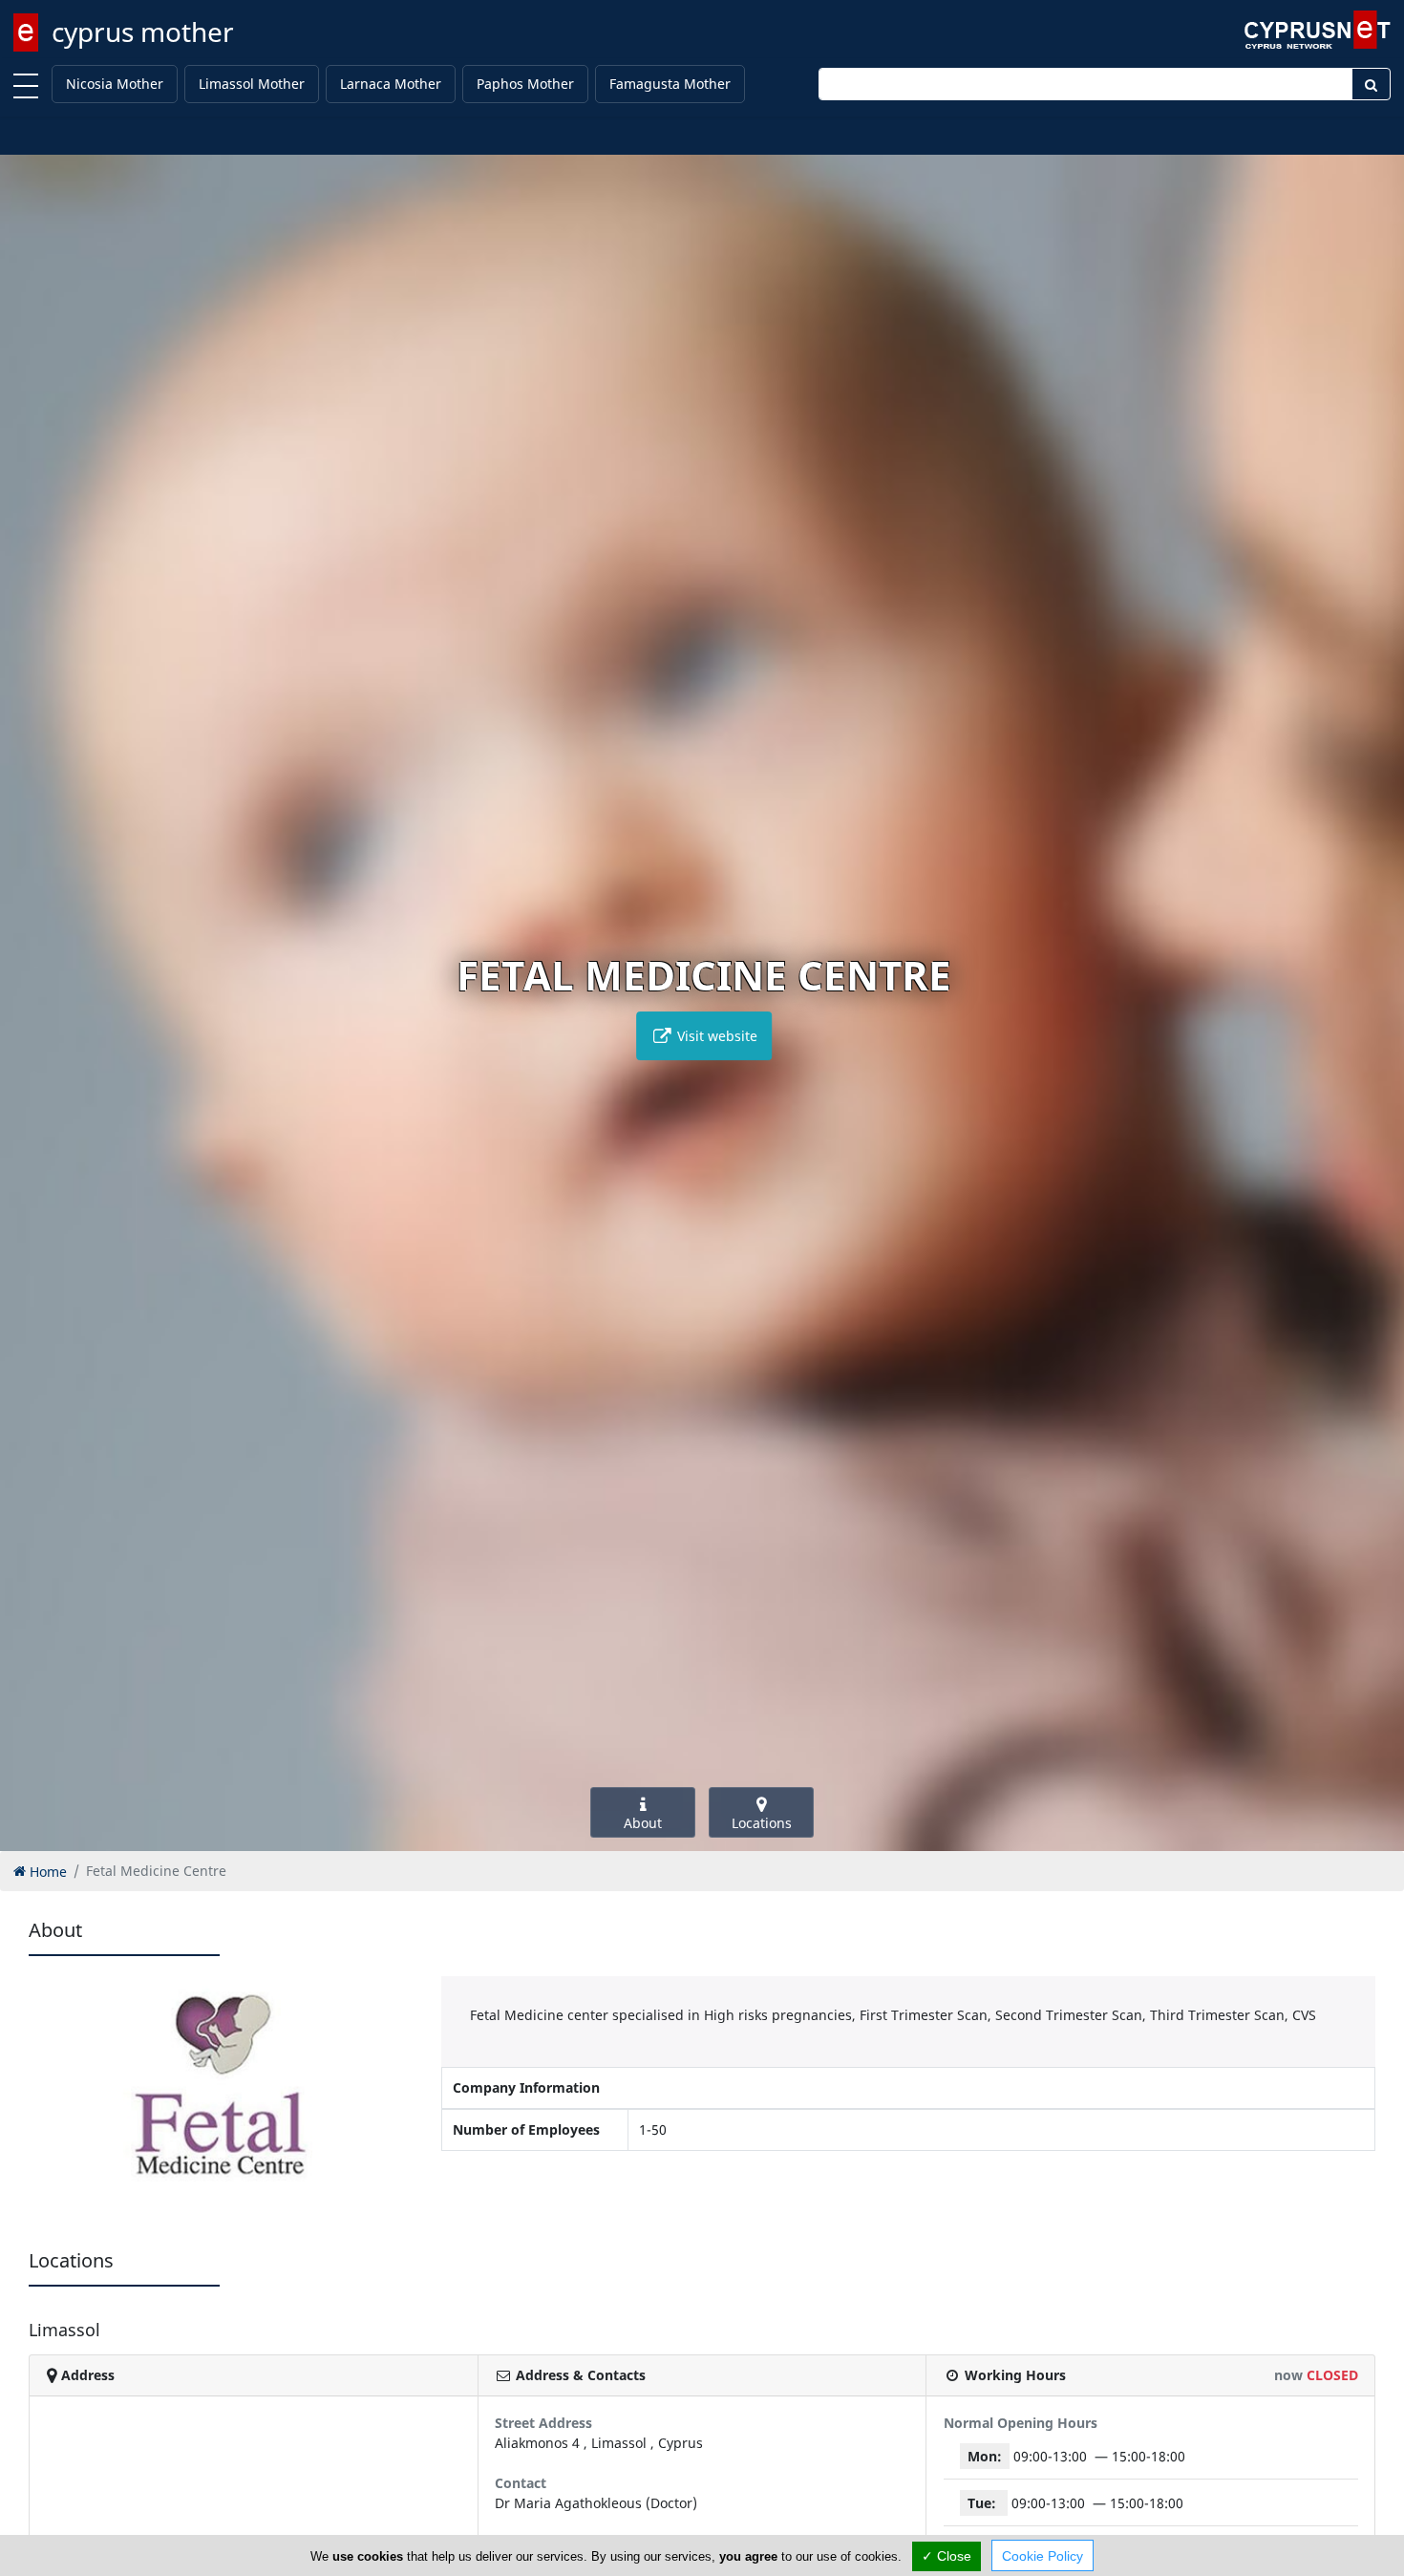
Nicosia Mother (115, 84)
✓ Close (947, 2556)
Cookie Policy (1042, 2556)
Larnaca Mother (391, 84)
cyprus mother (143, 32)
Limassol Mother (252, 84)
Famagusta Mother (670, 84)
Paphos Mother (525, 84)
